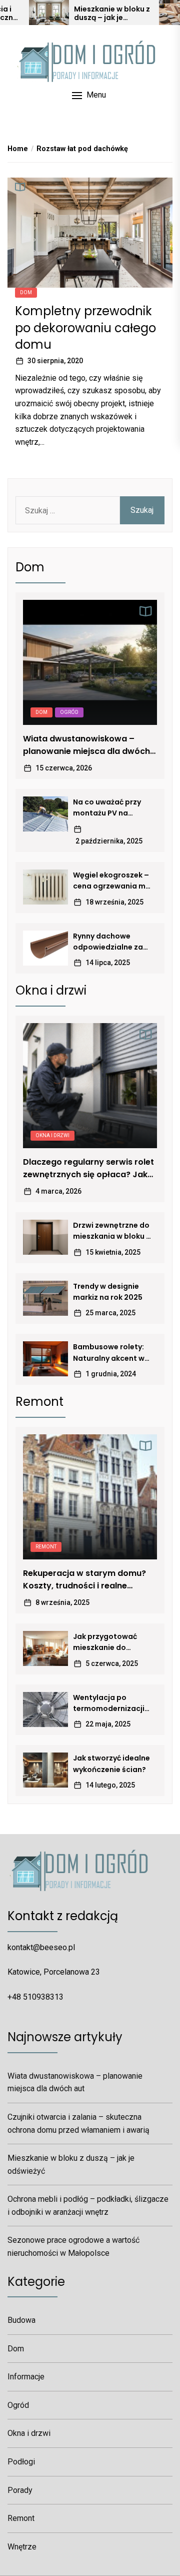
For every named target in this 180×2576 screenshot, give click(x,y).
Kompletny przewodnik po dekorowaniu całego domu (85, 328)
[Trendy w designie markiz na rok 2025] (45, 1298)
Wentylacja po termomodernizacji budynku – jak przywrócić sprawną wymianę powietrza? (111, 1703)
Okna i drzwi (52, 1135)
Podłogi (21, 2462)
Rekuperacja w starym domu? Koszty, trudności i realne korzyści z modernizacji (84, 1580)
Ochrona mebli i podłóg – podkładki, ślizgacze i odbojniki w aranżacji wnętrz (88, 2206)
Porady (20, 2490)
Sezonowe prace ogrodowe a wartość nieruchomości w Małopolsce (73, 2247)
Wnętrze (22, 2547)
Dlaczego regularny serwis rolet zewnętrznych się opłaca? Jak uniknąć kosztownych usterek (88, 1169)
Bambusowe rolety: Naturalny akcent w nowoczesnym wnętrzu (109, 1353)
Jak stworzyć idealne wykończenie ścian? (111, 1764)
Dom (26, 292)
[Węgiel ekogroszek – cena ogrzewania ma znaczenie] (45, 887)
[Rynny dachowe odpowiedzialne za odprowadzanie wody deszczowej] (45, 948)
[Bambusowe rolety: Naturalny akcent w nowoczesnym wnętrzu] (45, 1359)
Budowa (21, 2320)
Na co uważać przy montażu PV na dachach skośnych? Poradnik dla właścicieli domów (109, 808)
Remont (46, 1547)
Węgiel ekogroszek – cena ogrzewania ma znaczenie (112, 881)
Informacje (26, 2377)
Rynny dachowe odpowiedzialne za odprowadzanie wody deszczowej (108, 942)
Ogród (69, 712)
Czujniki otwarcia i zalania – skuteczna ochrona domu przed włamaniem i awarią (78, 2123)
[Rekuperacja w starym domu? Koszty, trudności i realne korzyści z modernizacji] (90, 1497)
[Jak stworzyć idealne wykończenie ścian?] (45, 1770)
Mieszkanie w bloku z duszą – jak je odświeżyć (112, 14)
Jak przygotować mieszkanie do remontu (105, 1642)
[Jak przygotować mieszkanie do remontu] (45, 1648)
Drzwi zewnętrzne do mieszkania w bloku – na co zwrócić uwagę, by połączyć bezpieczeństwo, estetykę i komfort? (112, 1231)
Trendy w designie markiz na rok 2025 (108, 1292)
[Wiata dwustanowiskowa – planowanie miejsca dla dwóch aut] (90, 662)
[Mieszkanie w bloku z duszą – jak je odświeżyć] (49, 13)
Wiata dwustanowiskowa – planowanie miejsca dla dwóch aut (86, 745)
